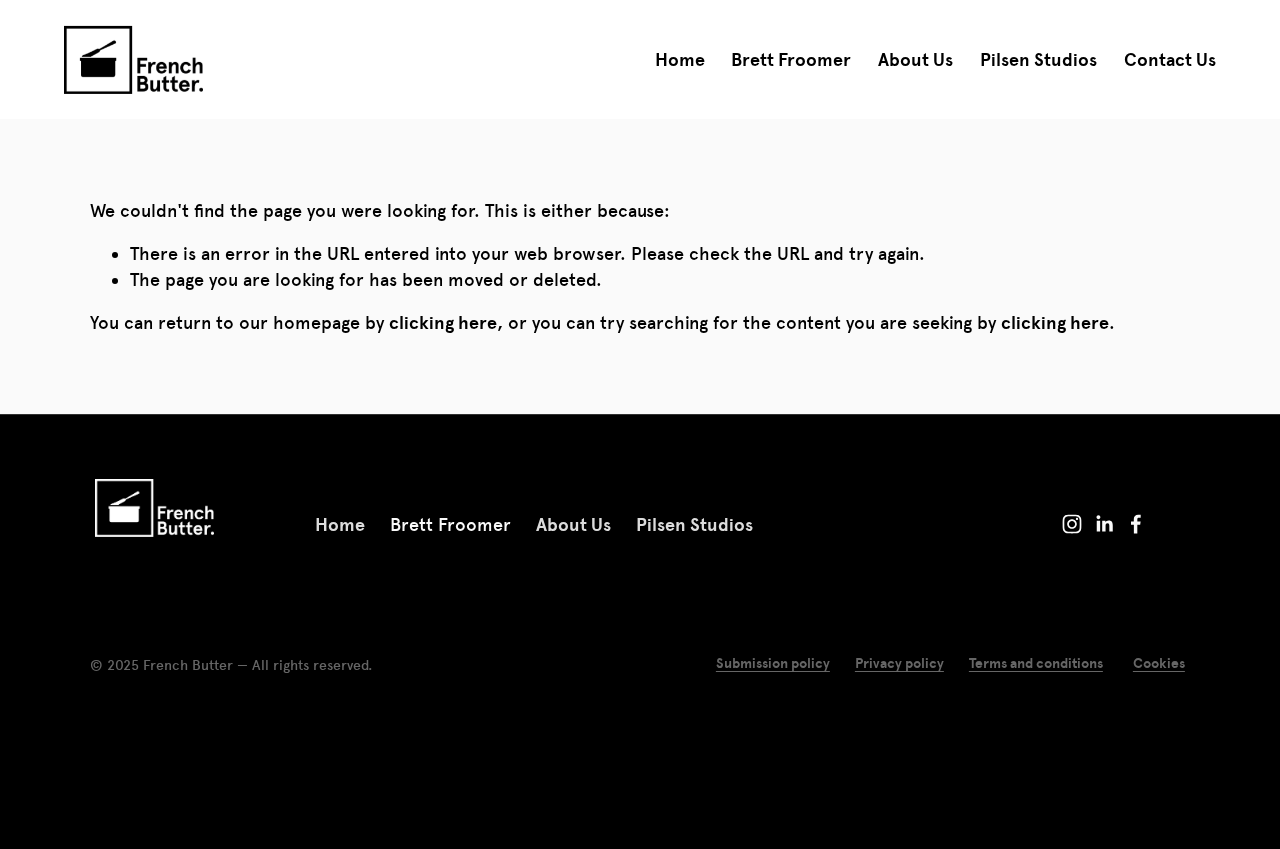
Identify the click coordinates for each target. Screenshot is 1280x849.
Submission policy (773, 663)
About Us (915, 59)
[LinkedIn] (1104, 524)
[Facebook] (1136, 524)
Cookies (1159, 663)
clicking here (443, 322)
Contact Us (1170, 59)
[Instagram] (1072, 524)
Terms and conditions (1036, 663)
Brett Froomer (791, 59)
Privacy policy (899, 663)
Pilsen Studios (1038, 59)
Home (680, 59)
